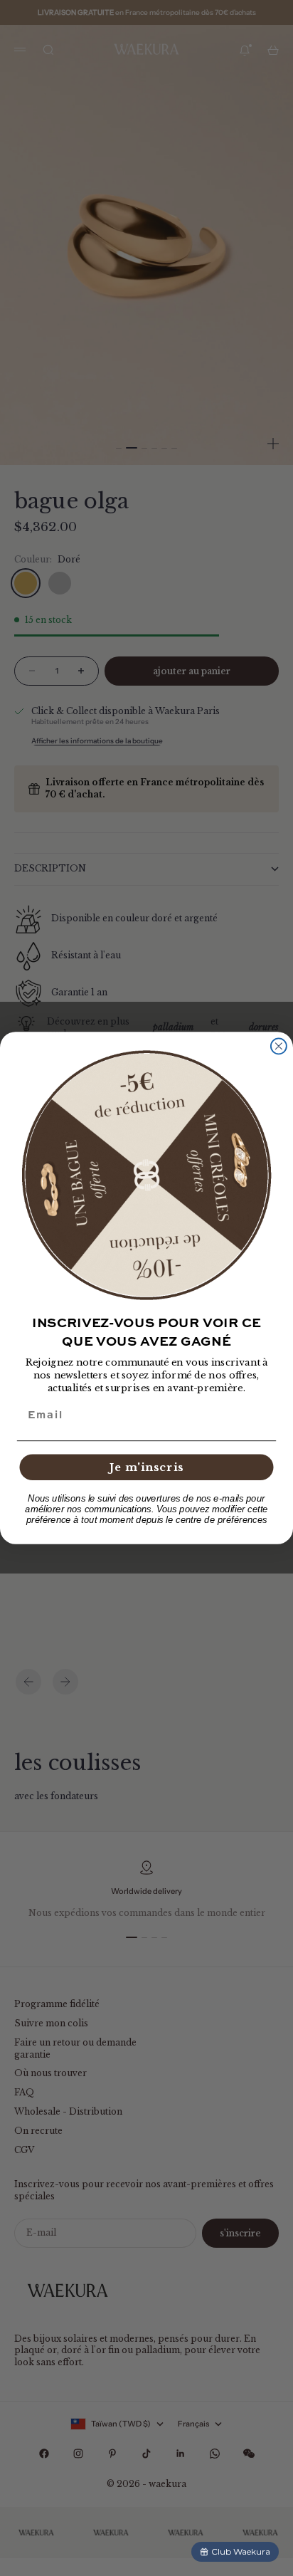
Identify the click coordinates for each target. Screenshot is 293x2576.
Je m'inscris (146, 1467)
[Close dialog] (279, 1046)
